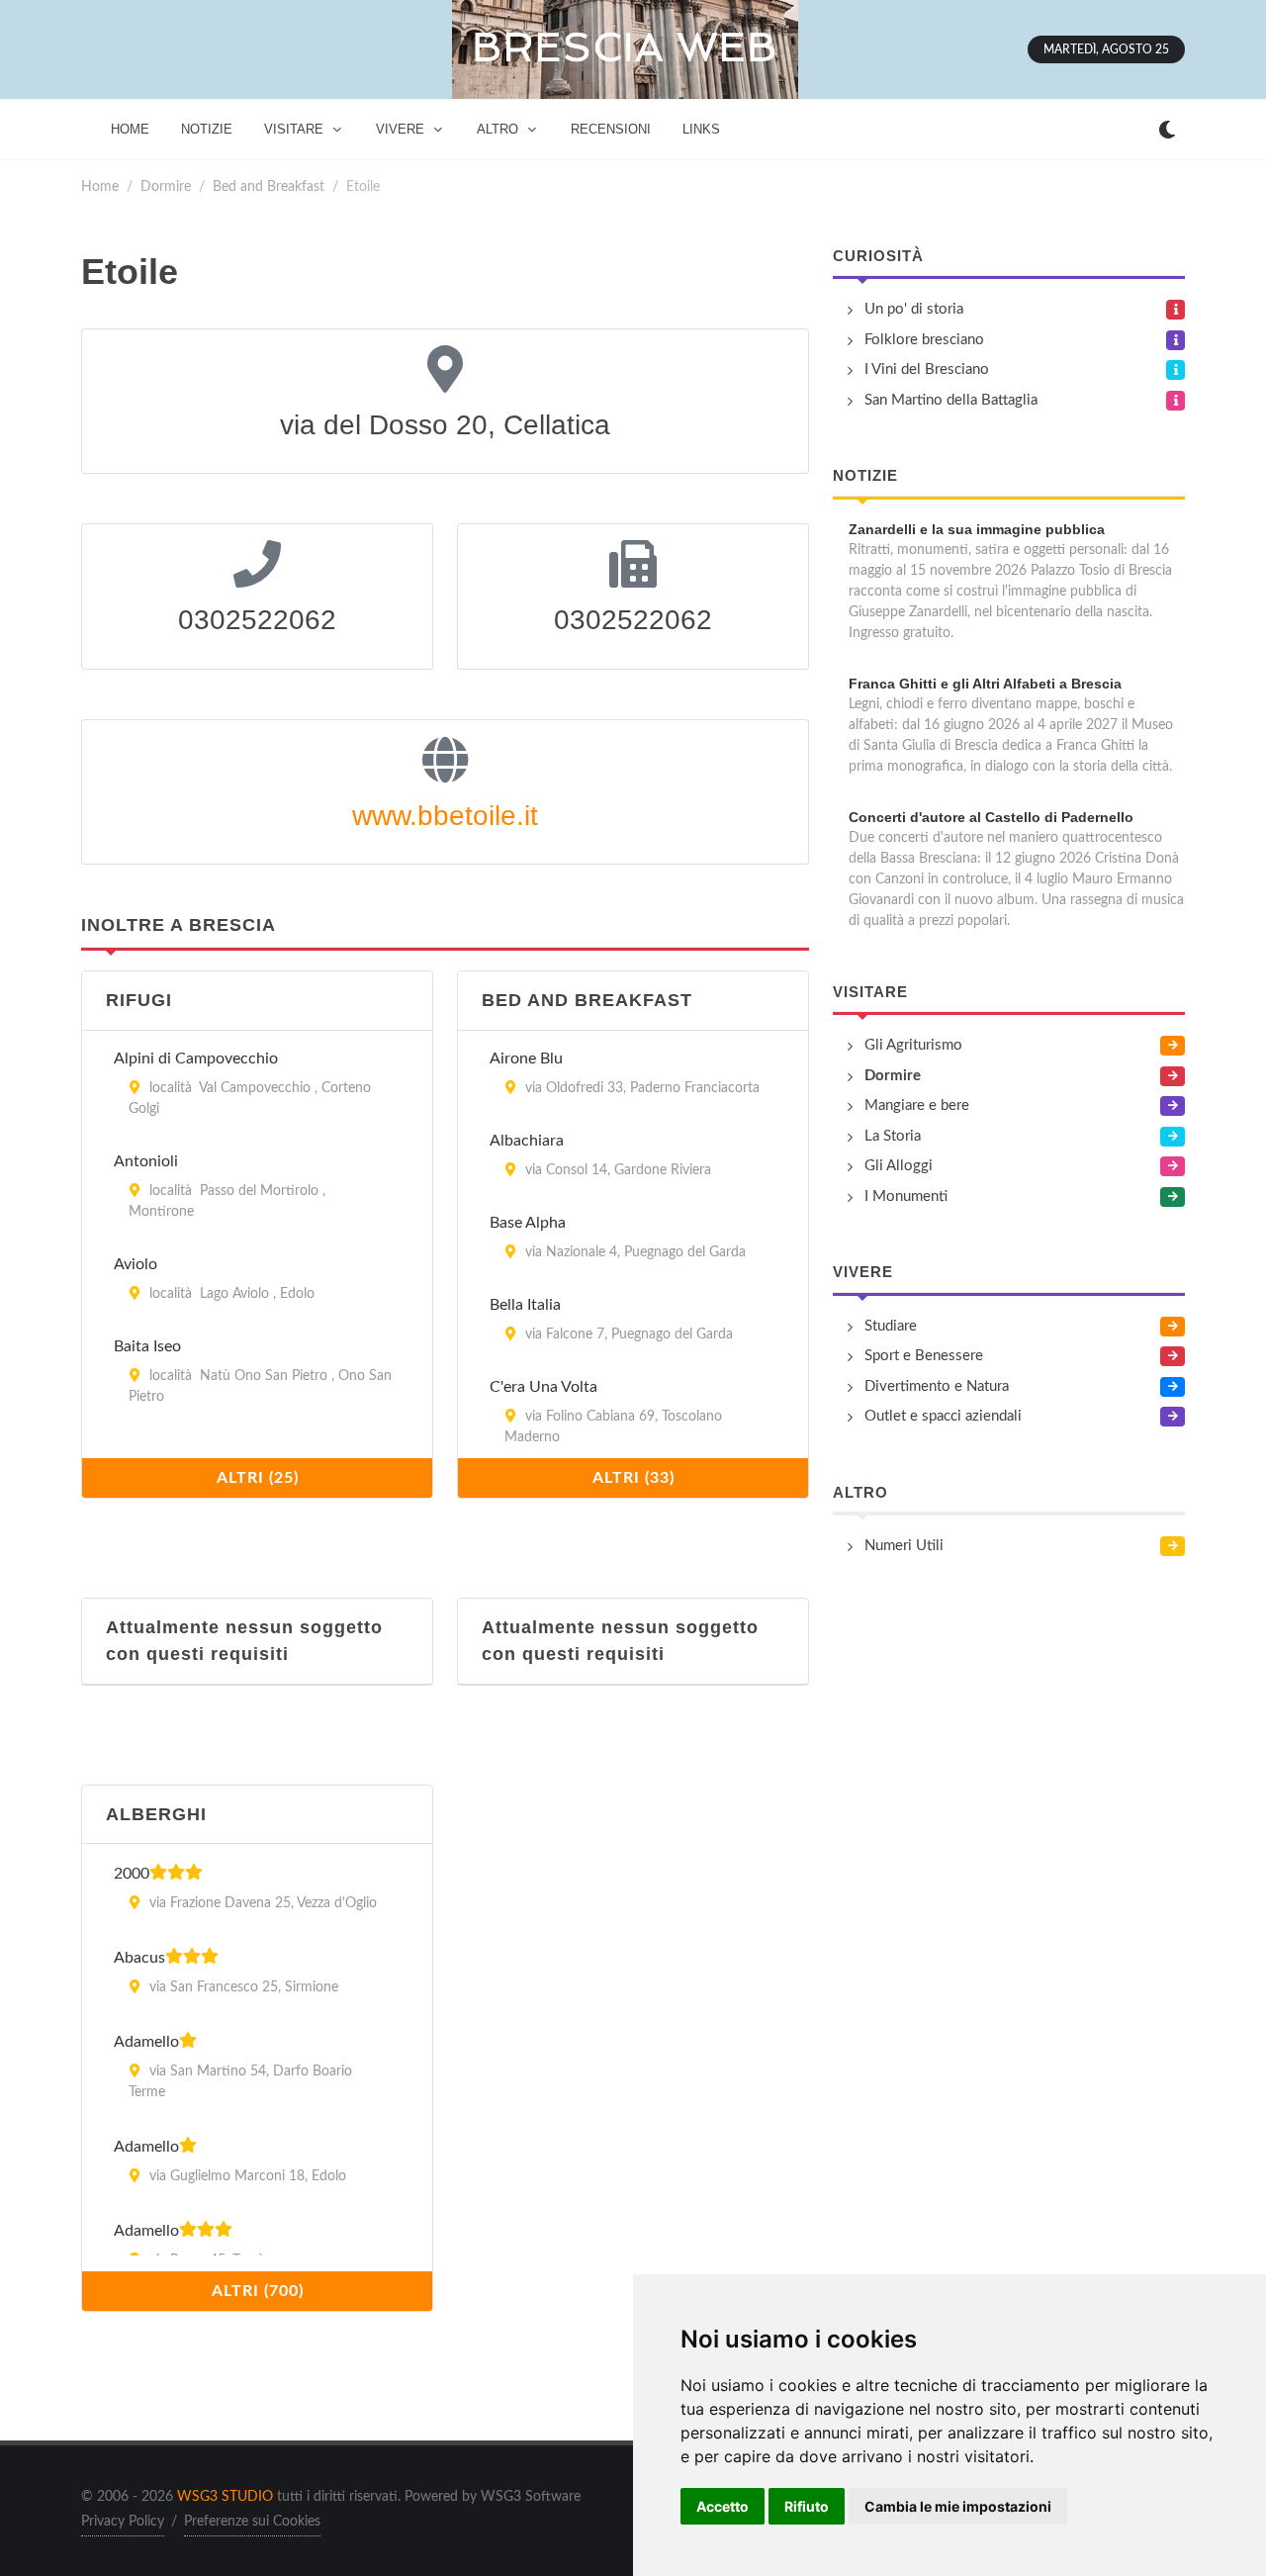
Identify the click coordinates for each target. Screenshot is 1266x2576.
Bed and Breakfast (269, 186)
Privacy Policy (123, 2522)
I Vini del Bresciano (927, 369)
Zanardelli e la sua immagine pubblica (977, 529)
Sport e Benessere (924, 1356)
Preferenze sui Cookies (252, 2522)
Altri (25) (258, 1478)
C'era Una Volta (543, 1387)
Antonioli (146, 1161)
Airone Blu (526, 1058)
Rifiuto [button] (807, 2506)
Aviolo (136, 1264)
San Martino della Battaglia (951, 400)
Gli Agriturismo (913, 1045)
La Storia (893, 1136)
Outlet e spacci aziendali (943, 1416)
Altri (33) (633, 1478)
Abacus (139, 1958)
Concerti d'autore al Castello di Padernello (991, 817)
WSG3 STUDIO (225, 2497)
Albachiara (527, 1141)
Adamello (146, 2042)
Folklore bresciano (924, 340)
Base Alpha (528, 1223)
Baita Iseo (147, 1346)
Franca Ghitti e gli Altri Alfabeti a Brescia (985, 684)
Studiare (891, 1326)
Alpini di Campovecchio (196, 1058)
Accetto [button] (723, 2506)
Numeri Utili (904, 1546)
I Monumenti (906, 1196)
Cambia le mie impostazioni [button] (958, 2506)
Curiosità (878, 256)
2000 (132, 1874)
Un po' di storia (914, 309)
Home (100, 186)
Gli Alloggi (899, 1166)
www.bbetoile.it (445, 816)
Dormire (166, 186)
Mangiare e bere (917, 1105)
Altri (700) (258, 2291)
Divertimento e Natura (937, 1386)
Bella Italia (525, 1305)
